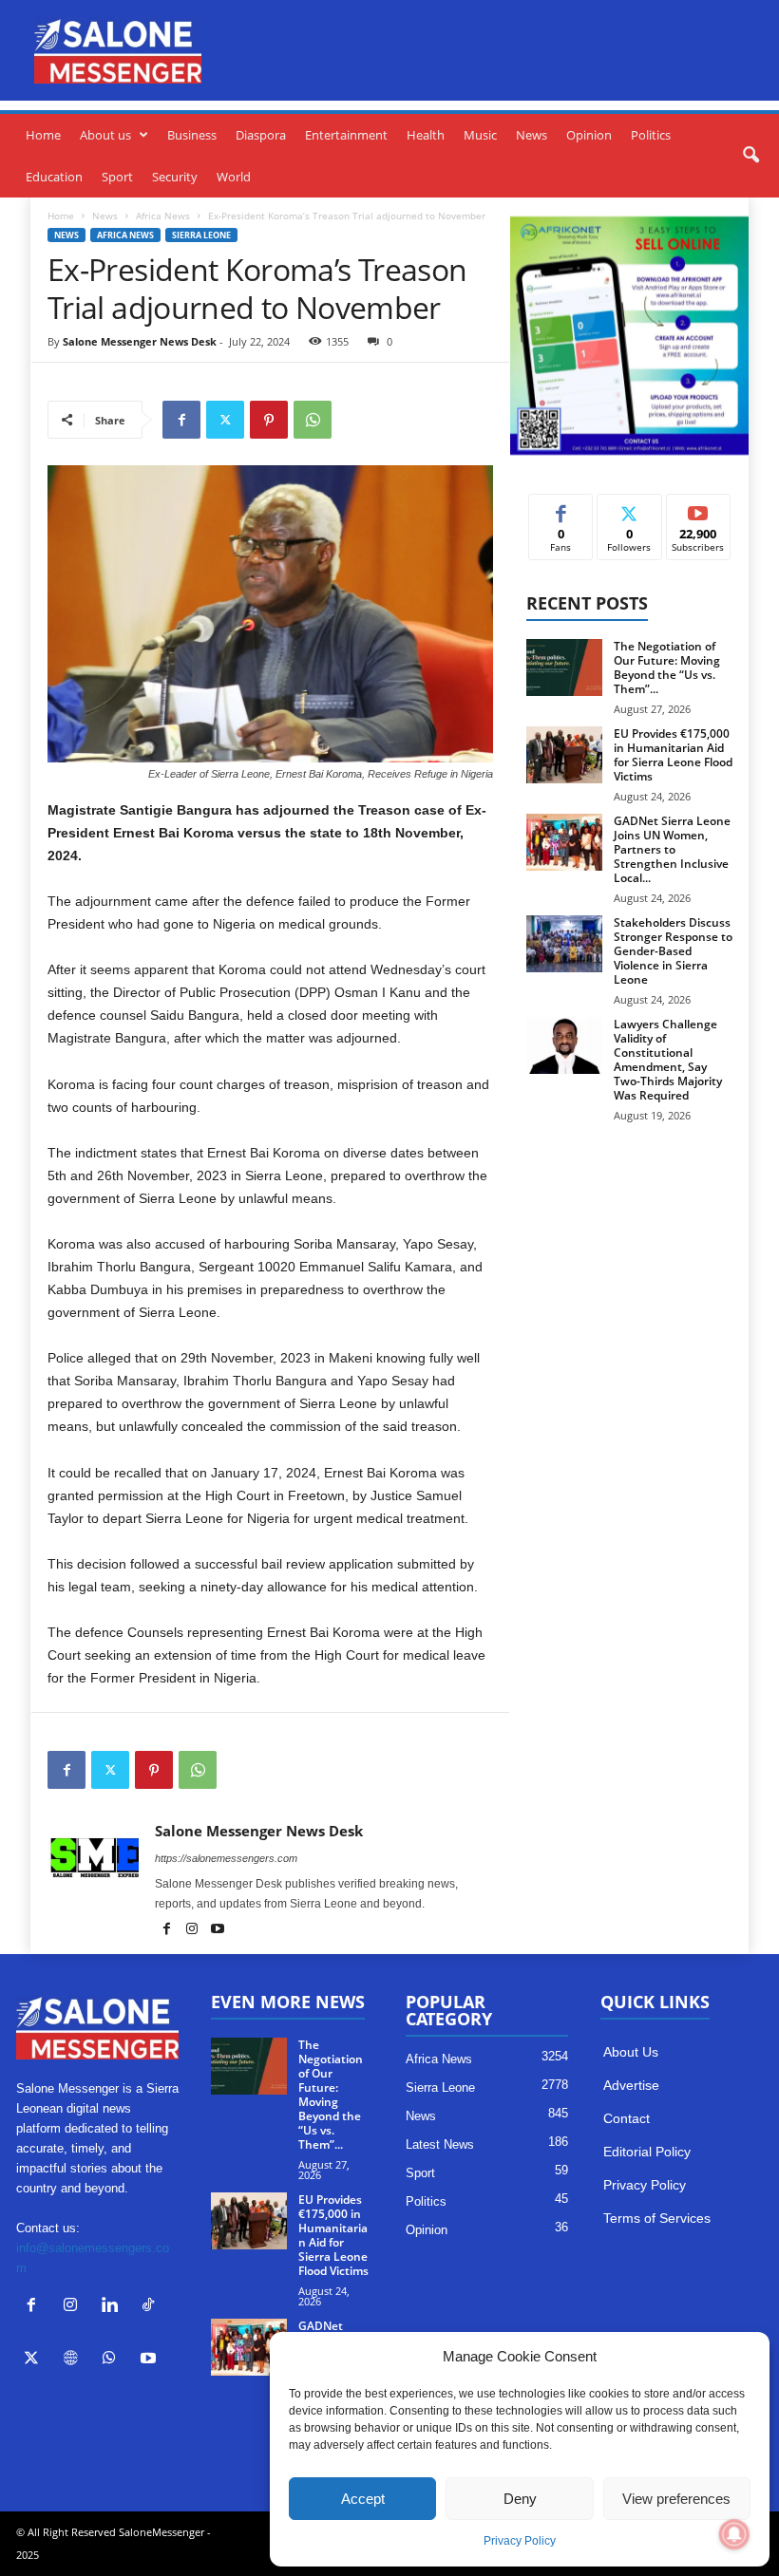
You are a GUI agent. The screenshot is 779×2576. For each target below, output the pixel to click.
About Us (631, 2052)
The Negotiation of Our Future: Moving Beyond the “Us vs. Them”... (667, 668)
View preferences (676, 2499)
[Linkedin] (114, 2307)
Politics (651, 135)
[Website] (75, 2360)
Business (192, 135)
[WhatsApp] (313, 420)
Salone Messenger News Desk (140, 341)
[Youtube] (218, 1930)
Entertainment (346, 135)
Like (561, 508)
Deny (520, 2499)
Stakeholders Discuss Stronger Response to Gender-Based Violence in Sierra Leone (673, 951)
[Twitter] (225, 420)
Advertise (631, 2085)
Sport (117, 177)
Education (54, 177)
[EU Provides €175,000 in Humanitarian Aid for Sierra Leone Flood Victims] (564, 755)
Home (43, 135)
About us (105, 135)
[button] (750, 156)
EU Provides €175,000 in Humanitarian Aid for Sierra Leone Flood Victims (673, 755)
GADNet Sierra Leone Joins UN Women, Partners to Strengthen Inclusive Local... (672, 849)
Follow (629, 508)
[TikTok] (151, 2307)
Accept (363, 2499)
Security (175, 177)
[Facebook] (181, 420)
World (234, 177)
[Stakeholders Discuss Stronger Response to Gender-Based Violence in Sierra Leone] (564, 944)
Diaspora (261, 135)
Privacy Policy (520, 2541)
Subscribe (698, 508)
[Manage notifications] (734, 2534)
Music (480, 135)
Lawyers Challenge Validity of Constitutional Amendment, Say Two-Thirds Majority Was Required (668, 1060)
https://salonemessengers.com (226, 1858)
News (532, 135)
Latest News (440, 2144)
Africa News (163, 216)
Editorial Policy (647, 2152)
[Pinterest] (269, 420)
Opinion (589, 135)
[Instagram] (193, 1930)
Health (426, 135)
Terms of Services (657, 2218)
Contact (627, 2118)
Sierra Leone (201, 235)
